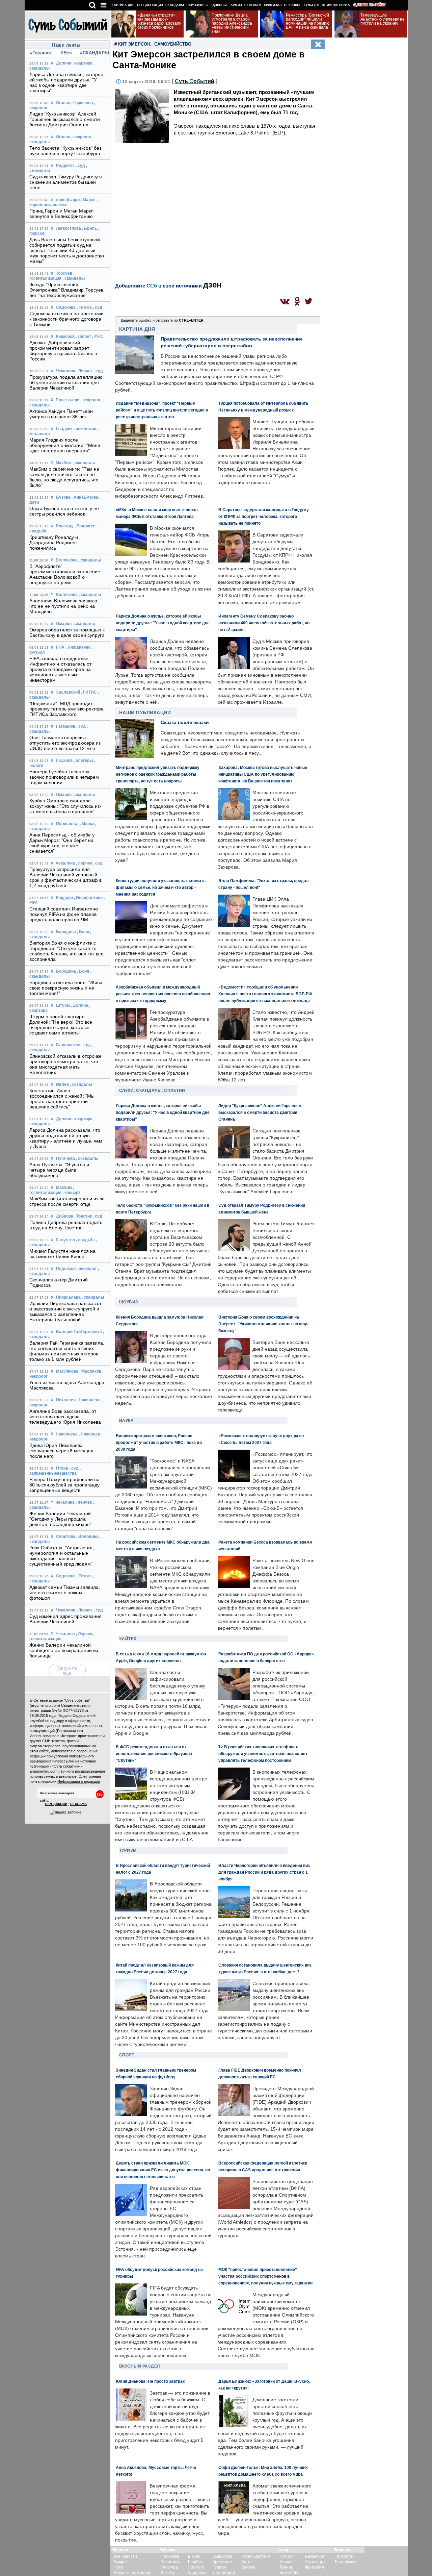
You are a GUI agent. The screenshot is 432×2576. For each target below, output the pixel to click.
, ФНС (98, 336)
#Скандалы (92, 53)
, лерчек (84, 863)
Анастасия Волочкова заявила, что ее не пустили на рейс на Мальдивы (64, 606)
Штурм (63, 1005)
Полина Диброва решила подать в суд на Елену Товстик (66, 1225)
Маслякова (67, 1371)
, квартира (82, 63)
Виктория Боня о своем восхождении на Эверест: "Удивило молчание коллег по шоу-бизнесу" (263, 1324)
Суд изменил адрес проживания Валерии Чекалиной (66, 1619)
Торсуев (64, 273)
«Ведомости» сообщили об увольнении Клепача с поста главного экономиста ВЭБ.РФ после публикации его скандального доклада (265, 994)
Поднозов (66, 1269)
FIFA (60, 647)
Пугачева (65, 1158)
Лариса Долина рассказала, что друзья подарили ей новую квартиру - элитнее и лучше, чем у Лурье (66, 1138)
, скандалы (74, 278)
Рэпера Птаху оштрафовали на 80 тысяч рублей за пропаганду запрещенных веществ (65, 1485)
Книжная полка (336, 5)
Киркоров (65, 336)
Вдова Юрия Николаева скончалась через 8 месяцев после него (61, 1451)
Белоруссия (346, 2562)
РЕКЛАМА (78, 1804)
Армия (236, 5)
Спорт (127, 2055)
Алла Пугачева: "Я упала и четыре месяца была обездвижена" (59, 1170)
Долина (64, 63)
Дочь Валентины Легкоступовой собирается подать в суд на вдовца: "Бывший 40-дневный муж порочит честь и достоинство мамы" (67, 250)
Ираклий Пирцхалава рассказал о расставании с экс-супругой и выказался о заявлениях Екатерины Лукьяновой (65, 1311)
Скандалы (175, 5)
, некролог (81, 137)
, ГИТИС (89, 692)
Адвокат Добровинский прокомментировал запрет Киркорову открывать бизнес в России (63, 351)
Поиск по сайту (371, 5)
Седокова (66, 307)
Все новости (125, 2556)
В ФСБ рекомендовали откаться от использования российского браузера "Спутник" (154, 1754)
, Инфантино (78, 647)
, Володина (87, 1536)
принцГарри (68, 200)
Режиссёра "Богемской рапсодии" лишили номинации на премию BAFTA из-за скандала (308, 21)
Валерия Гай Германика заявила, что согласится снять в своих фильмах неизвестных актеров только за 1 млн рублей (67, 1351)
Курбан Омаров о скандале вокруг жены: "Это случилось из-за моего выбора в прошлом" (65, 806)
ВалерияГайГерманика (79, 1332)
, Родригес (85, 526)
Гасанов (64, 760)
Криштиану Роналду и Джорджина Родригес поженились (54, 543)
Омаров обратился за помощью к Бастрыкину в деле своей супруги (67, 632)
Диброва (65, 1216)
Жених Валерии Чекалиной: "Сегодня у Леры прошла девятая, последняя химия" (61, 1519)
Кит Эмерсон (134, 44)
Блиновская (68, 1045)
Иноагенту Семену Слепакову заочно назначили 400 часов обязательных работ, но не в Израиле (264, 623)
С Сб (195, 81)
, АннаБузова (85, 497)
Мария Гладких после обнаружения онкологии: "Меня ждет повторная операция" (65, 445)
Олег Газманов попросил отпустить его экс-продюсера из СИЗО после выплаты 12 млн (65, 743)
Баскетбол (315, 2556)
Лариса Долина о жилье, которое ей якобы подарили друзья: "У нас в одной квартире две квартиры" (66, 82)
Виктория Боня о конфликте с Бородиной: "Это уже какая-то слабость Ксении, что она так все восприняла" (66, 951)
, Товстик (83, 1216)
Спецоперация (150, 5)
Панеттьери (67, 400)
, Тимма (84, 307)
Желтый (196, 2567)
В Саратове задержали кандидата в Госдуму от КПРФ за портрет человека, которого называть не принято (264, 516)
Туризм (128, 1850)
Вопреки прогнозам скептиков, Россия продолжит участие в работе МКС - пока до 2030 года (159, 1442)
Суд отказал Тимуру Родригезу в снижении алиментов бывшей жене (66, 182)
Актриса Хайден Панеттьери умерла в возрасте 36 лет (61, 414)
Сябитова (66, 1536)
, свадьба (85, 1240)
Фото (118, 2567)
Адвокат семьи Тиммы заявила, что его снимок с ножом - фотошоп (65, 1593)
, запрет (83, 336)
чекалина (65, 863)
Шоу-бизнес (197, 5)
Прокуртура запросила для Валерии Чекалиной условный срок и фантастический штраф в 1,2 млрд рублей (66, 877)
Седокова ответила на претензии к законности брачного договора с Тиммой (67, 319)
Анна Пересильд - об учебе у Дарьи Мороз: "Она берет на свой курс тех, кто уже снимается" (62, 843)
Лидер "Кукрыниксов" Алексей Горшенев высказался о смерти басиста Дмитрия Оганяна (65, 119)
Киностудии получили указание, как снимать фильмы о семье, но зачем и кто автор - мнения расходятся (161, 887)
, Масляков (90, 1371)
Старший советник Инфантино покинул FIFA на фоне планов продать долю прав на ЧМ (64, 914)
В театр (168, 2573)
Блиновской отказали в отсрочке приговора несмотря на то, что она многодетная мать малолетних (66, 1064)
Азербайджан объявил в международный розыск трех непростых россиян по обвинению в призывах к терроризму (163, 994)
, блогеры (83, 760)
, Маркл (88, 200)
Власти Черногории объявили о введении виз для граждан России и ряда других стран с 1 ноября (264, 1872)
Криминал (273, 5)
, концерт (71, 1193)
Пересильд (67, 824)
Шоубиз (129, 1302)
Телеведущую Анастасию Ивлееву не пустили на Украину (383, 19)
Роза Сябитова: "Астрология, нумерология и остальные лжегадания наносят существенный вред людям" (62, 1556)
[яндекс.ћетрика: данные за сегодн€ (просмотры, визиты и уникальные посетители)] (65, 1812)
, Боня (83, 932)
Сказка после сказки (185, 722)
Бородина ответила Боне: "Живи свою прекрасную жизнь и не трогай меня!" (66, 988)
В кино (194, 2556)
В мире (120, 2562)
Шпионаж (253, 5)
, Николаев (89, 1434)
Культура (312, 5)
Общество (222, 2556)
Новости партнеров (132, 2573)
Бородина (66, 932)
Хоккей (286, 2562)
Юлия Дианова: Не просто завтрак (150, 2381)
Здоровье (219, 5)
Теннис (286, 2567)
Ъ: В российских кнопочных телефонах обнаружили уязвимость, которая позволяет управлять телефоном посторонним (263, 1754)
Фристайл (315, 2567)
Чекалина (66, 371)
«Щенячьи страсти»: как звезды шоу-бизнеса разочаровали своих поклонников (159, 21)
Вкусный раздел (140, 2366)
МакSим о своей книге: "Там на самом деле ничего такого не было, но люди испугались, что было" (64, 477)
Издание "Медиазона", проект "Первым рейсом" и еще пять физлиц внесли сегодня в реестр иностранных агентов (162, 410)
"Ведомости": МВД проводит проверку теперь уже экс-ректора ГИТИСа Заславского (67, 709)
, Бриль (89, 228)
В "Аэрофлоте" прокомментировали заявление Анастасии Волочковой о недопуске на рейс (65, 574)
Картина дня (123, 5)
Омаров (64, 624)
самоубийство (173, 44)
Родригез (65, 166)
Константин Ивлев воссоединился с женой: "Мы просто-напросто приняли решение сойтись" (62, 1099)
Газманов (66, 726)
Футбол (287, 2556)
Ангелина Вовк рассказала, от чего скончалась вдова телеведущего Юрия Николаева (65, 1417)
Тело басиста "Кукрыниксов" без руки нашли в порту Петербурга (65, 151)
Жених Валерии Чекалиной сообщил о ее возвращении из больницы (64, 1650)
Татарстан (345, 2556)
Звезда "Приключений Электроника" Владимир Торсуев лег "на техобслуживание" (66, 290)
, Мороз (87, 824)
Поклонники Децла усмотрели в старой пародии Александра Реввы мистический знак (232, 23)
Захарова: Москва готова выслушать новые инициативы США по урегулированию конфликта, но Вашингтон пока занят (263, 774)
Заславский (68, 692)
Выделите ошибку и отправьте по (162, 320)
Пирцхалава (68, 1297)
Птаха (62, 1468)
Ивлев (62, 1084)
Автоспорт (315, 2562)
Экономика (171, 2562)
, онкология (85, 429)
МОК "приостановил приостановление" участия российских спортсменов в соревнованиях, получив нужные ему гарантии (265, 2276)
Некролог (293, 5)
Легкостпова (69, 228)
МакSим (64, 463)
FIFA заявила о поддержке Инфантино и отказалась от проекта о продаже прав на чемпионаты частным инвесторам (61, 669)
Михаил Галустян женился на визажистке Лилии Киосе (63, 1254)
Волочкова (67, 560)
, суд (80, 166)
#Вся (66, 53)
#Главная (41, 53)
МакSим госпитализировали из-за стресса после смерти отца (67, 1201)
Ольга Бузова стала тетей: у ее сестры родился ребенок (64, 511)
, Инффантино (88, 898)
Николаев (66, 1400)
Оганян (63, 103)
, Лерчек (84, 371)
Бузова (63, 497)
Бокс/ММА (289, 2573)
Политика (170, 2556)
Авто (246, 2562)
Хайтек (128, 1639)
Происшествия (256, 2556)
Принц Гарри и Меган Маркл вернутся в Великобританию (62, 214)
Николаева (67, 1434)
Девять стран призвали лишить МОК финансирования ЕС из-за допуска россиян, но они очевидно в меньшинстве (163, 2170)
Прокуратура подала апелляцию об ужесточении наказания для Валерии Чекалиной (66, 382)
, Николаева (89, 1400)
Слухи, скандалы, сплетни (152, 1091)
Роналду (65, 526)
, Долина (79, 1005)
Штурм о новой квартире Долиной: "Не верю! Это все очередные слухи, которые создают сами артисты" (61, 1025)
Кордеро (64, 898)
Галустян (65, 1240)
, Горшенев (82, 103)
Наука (127, 1421)
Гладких (64, 429)
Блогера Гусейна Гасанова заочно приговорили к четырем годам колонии (64, 777)
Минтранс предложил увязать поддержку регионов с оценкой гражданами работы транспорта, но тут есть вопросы (158, 774)
